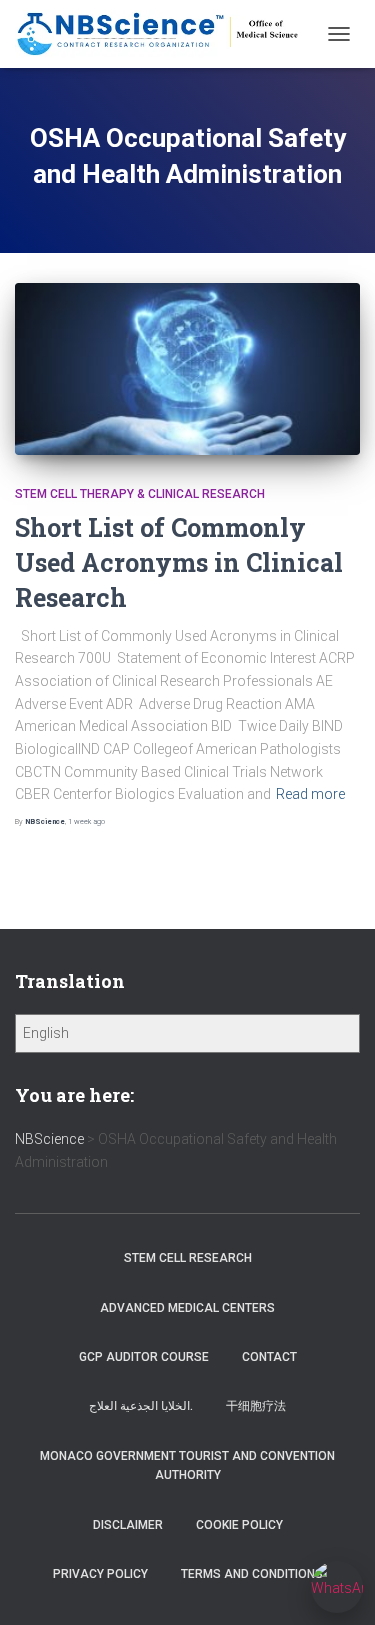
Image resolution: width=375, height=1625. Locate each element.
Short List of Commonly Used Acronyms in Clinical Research (179, 562)
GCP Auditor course (144, 1357)
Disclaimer (128, 1525)
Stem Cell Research (188, 1258)
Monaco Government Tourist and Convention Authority (187, 1465)
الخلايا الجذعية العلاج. (141, 1406)
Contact (269, 1357)
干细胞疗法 (256, 1406)
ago (86, 821)
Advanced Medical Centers (187, 1308)
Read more (310, 794)
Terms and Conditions (252, 1574)
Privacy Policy (100, 1574)
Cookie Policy (239, 1525)
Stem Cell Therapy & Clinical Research (140, 494)
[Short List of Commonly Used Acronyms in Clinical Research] (187, 369)
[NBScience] (166, 34)
